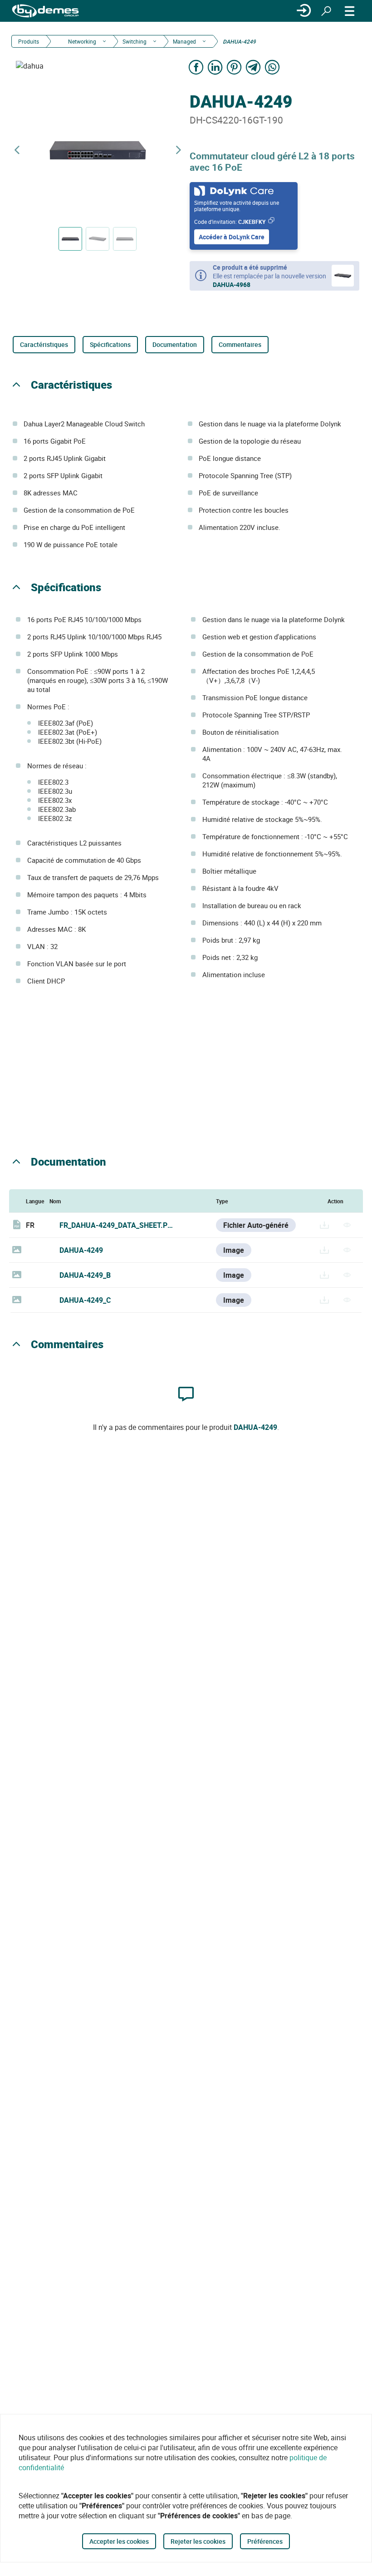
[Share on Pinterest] (234, 67)
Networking (81, 41)
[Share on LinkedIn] (215, 67)
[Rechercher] (326, 11)
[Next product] (178, 150)
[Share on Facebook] (196, 67)
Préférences (265, 2541)
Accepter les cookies (119, 2541)
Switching (135, 41)
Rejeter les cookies (198, 2541)
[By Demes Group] (45, 11)
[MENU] (350, 11)
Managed (184, 41)
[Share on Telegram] (253, 67)
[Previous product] (17, 150)
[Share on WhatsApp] (272, 67)
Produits (29, 41)
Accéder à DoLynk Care (232, 237)
